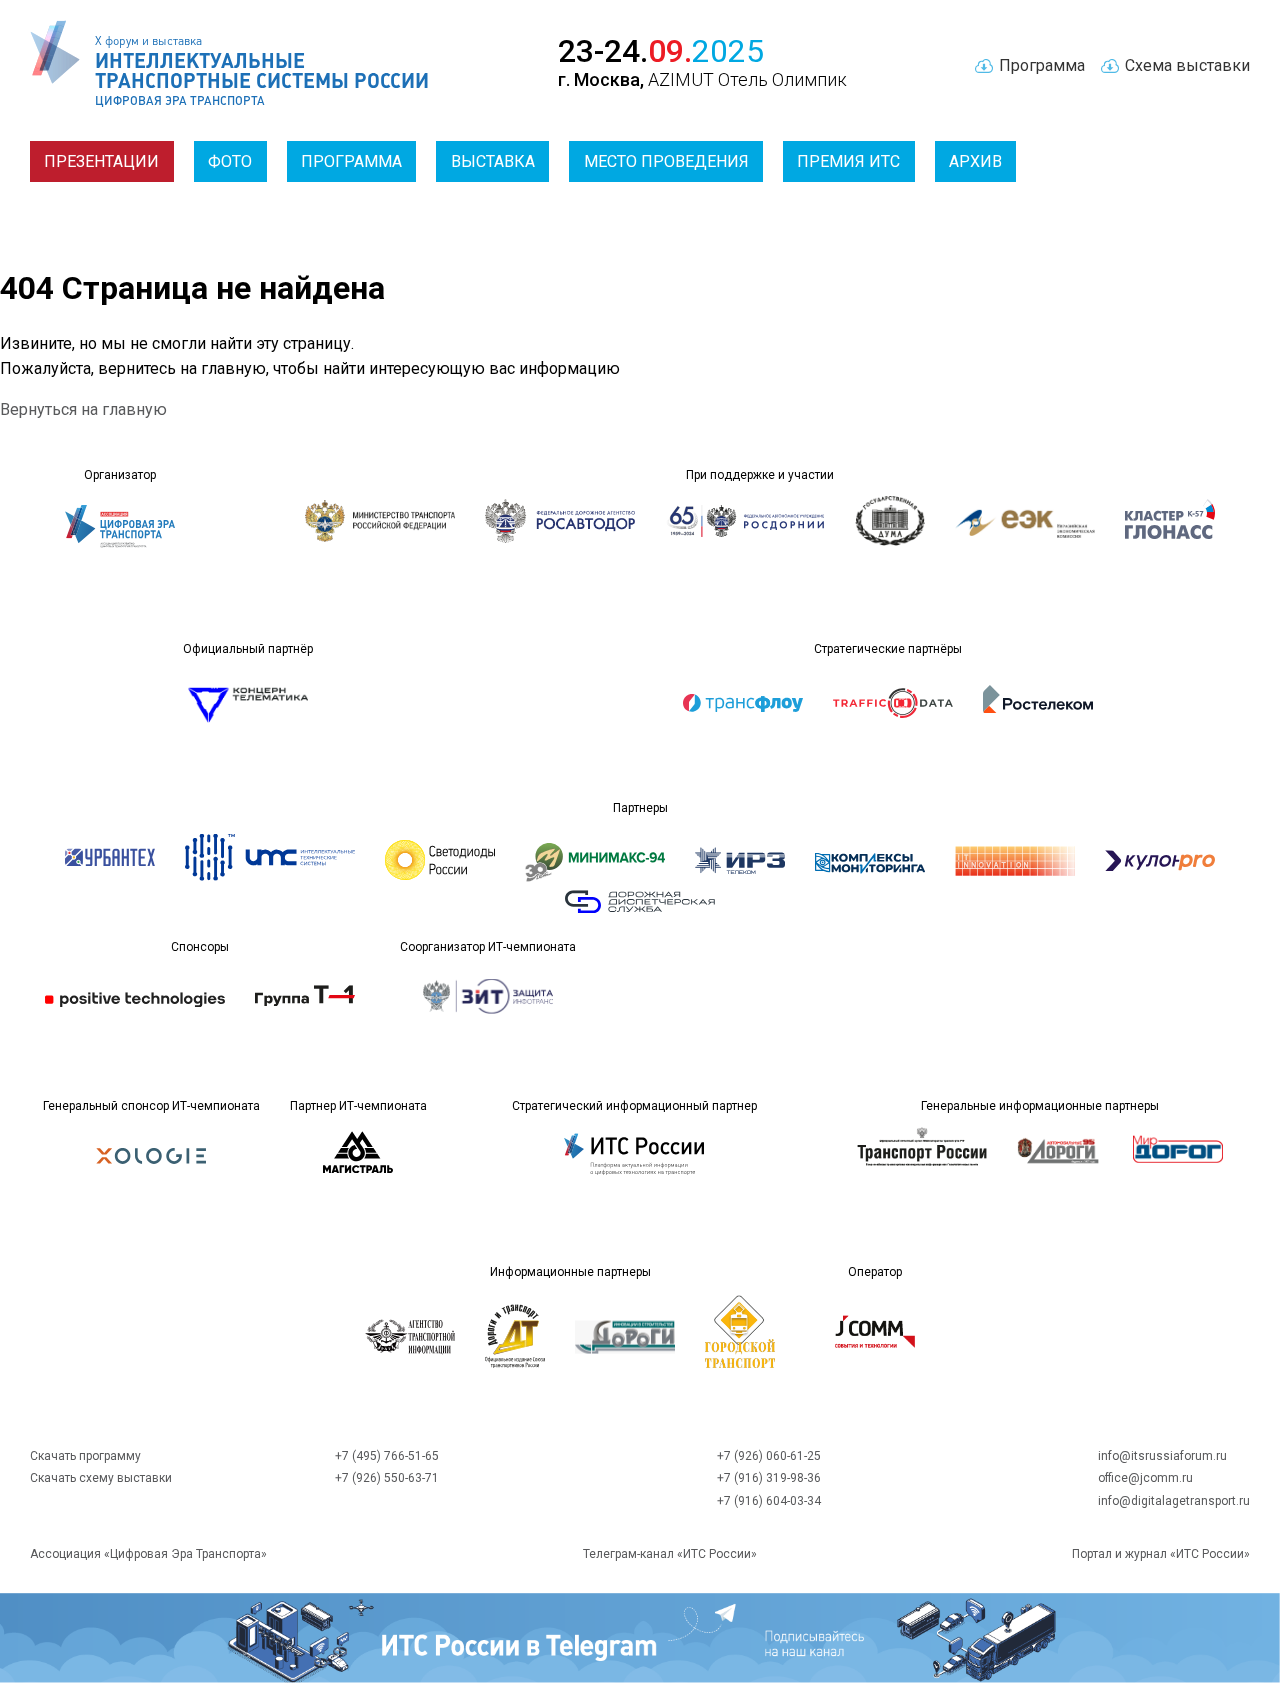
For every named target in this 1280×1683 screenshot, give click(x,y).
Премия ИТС (848, 161)
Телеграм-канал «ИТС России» (670, 1554)
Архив (975, 161)
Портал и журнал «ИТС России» (1161, 1554)
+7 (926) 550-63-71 (387, 1478)
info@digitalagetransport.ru (1174, 1501)
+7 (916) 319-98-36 (769, 1478)
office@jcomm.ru (1145, 1478)
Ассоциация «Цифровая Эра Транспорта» (148, 1554)
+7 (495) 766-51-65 (387, 1456)
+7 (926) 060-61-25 (769, 1456)
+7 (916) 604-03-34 (769, 1501)
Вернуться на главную (83, 409)
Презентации (101, 161)
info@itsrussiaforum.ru (1162, 1456)
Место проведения (666, 161)
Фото (230, 161)
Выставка (493, 161)
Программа (351, 161)
